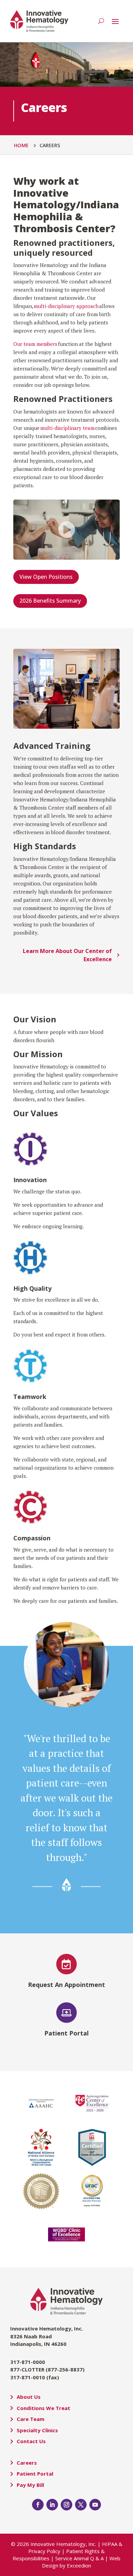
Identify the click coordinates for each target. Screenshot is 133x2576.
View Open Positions (46, 577)
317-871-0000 (28, 2362)
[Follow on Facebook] (38, 2505)
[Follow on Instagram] (66, 2505)
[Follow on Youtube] (95, 2505)
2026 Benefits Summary (50, 601)
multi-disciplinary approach (66, 306)
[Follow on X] (81, 2505)
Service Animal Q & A (79, 2558)
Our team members (35, 344)
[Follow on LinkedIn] (52, 2505)
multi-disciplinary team (68, 428)
